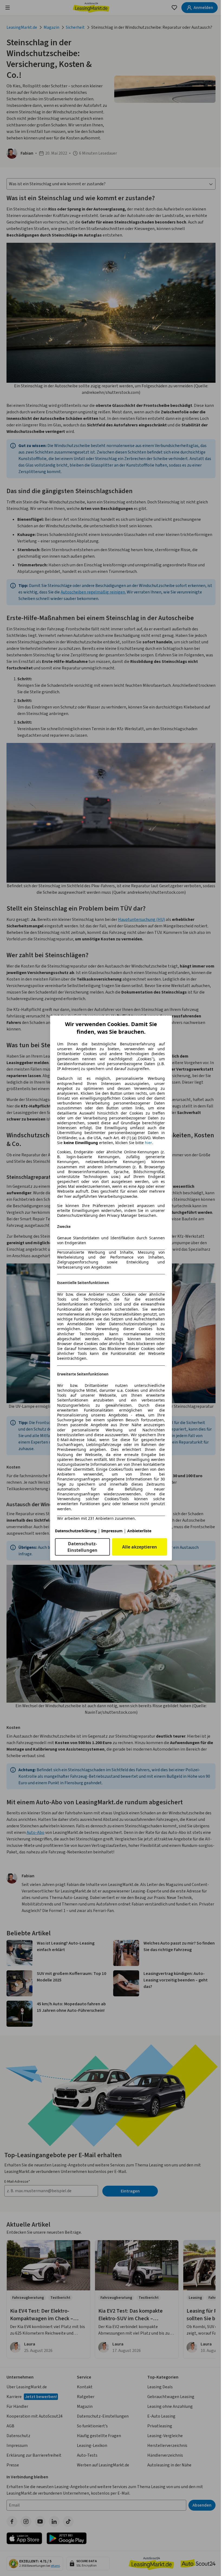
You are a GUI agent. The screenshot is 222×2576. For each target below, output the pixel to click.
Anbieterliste (139, 1531)
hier (148, 1143)
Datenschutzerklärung (76, 1531)
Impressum (112, 1531)
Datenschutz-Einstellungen (82, 1547)
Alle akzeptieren (140, 1547)
